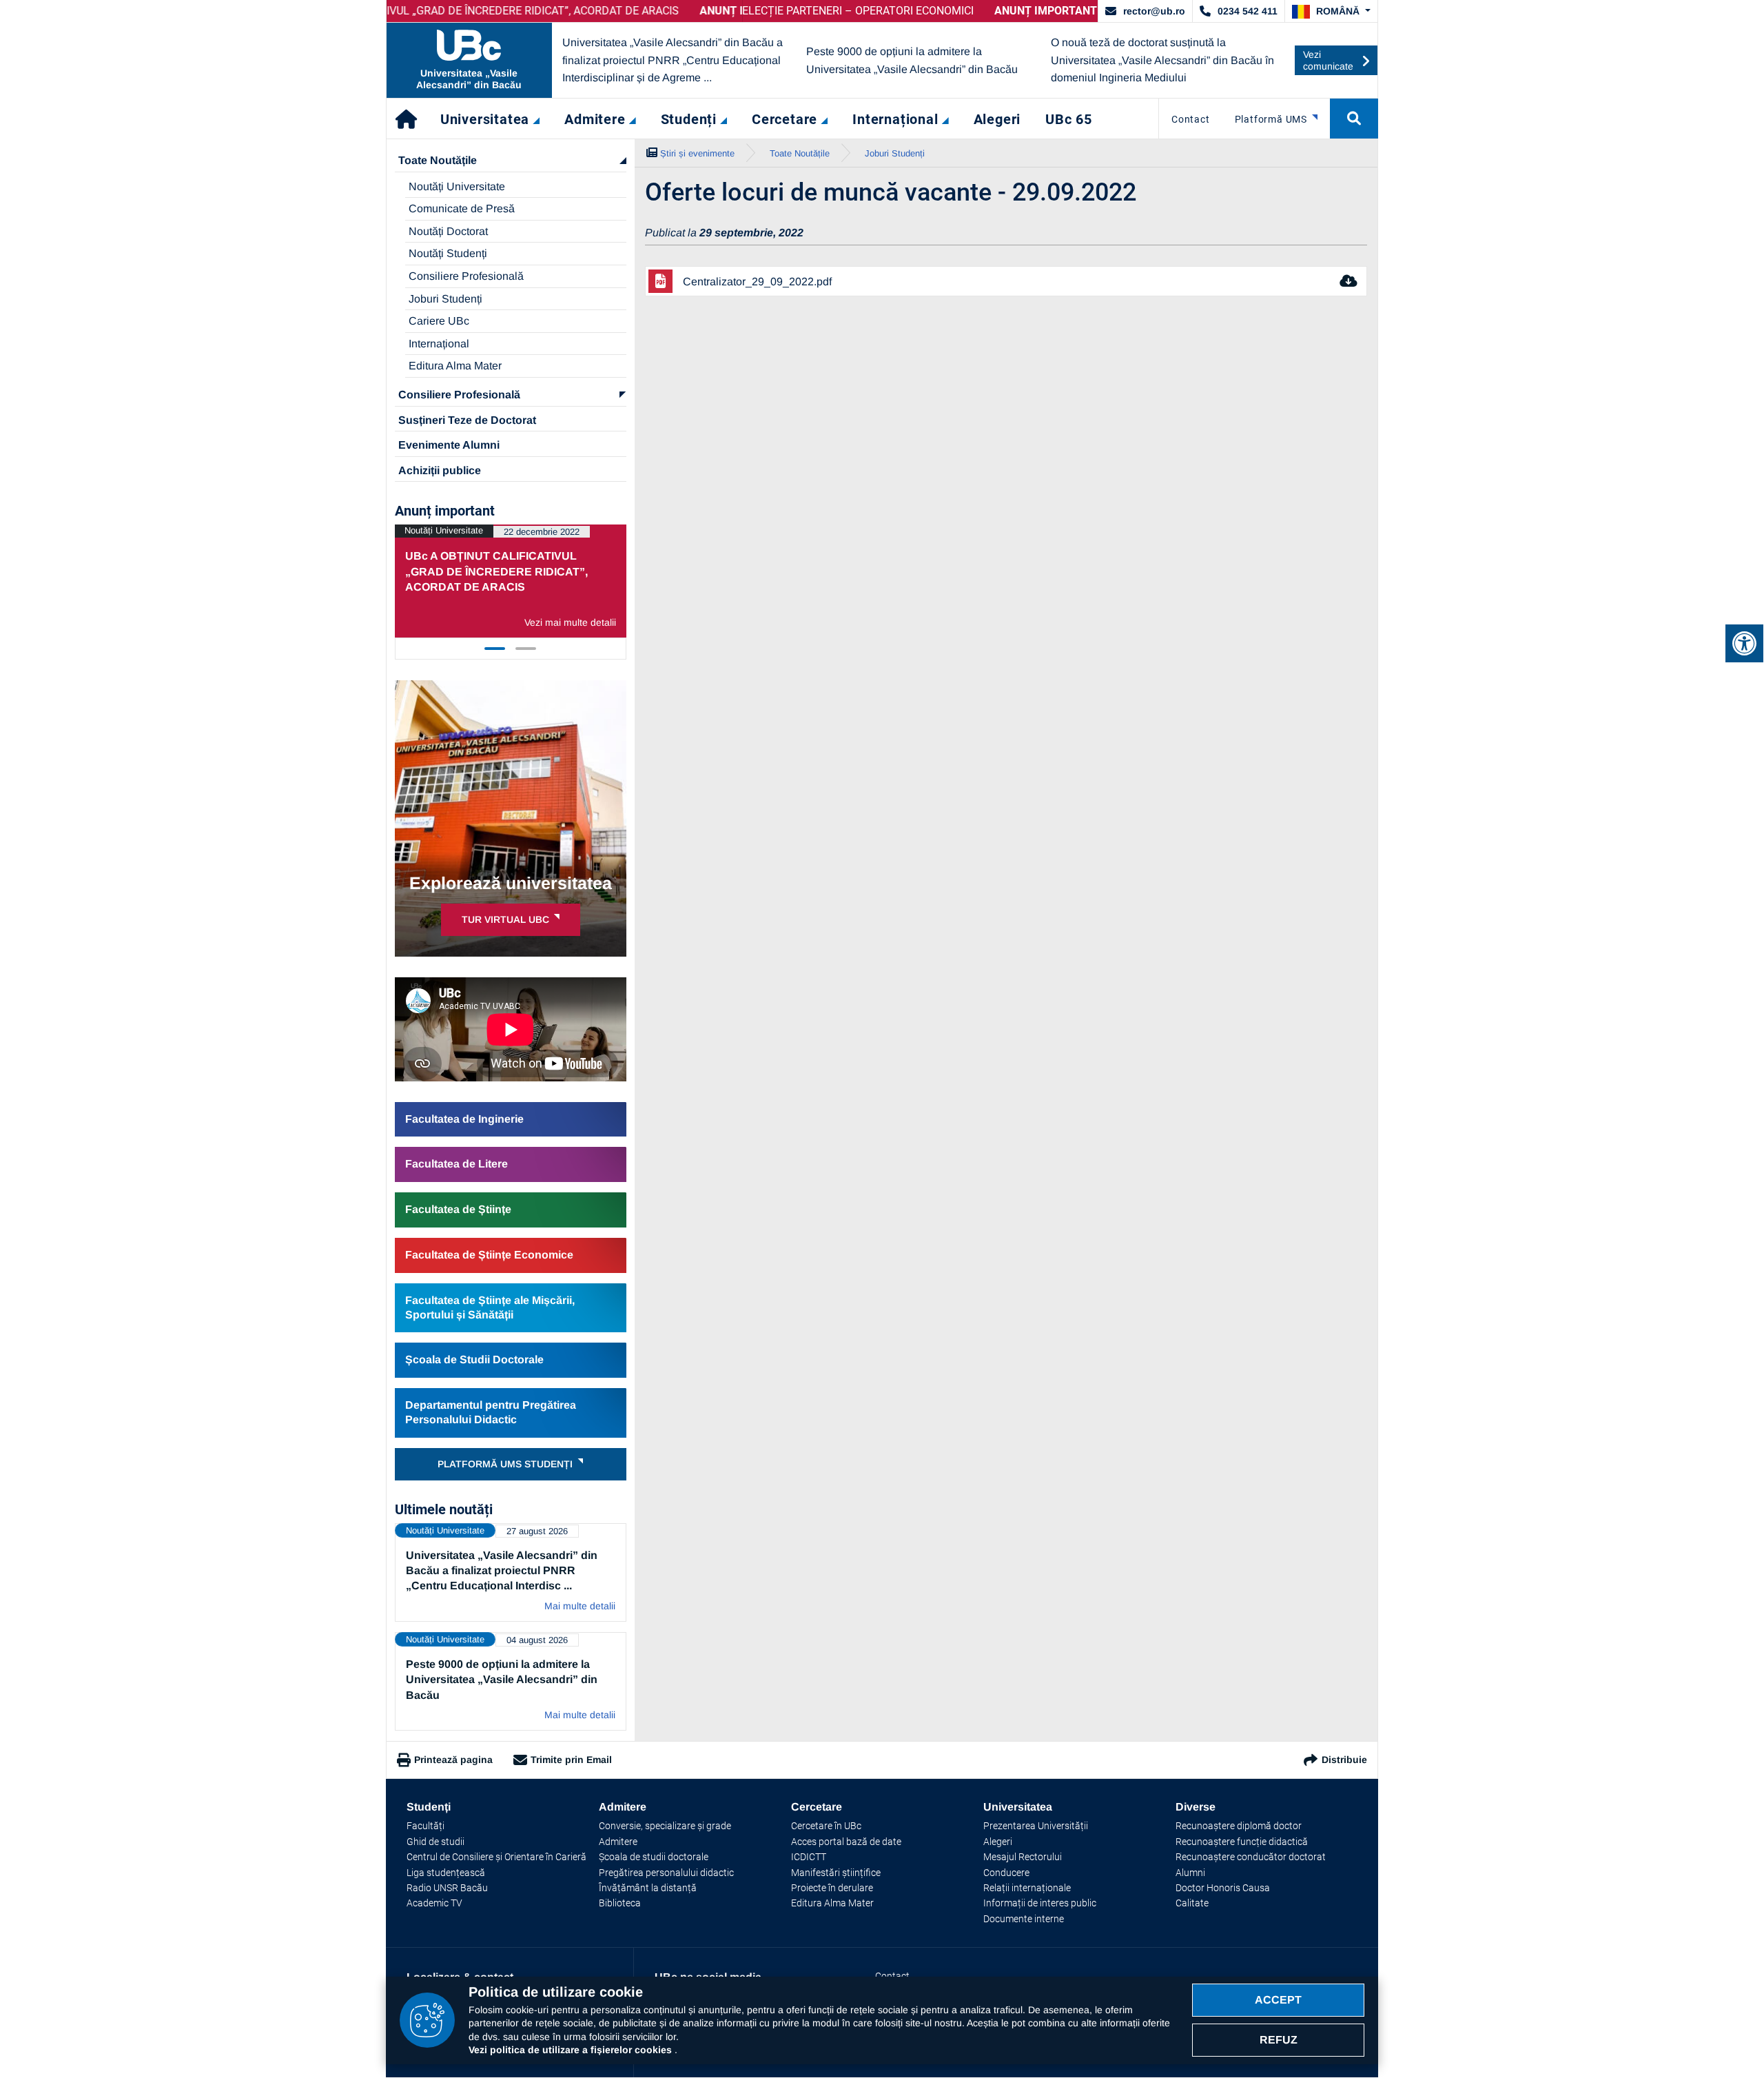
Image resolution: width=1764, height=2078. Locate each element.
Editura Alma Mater (455, 366)
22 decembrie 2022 (542, 532)
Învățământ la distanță (648, 1888)
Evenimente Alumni (449, 445)
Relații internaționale (1027, 1888)
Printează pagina (453, 1760)
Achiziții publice (440, 470)
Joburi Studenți (445, 299)
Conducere (1006, 1873)
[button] (1331, 12)
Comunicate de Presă (462, 208)
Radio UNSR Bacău (447, 1888)
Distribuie (1344, 1760)
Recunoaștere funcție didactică (1242, 1842)
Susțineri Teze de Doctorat (467, 420)
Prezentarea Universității (1036, 1826)
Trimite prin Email (571, 1760)
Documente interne (1024, 1919)
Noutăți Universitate (457, 186)
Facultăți (425, 1826)
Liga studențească (446, 1873)
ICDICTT (809, 1857)
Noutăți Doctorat (448, 231)
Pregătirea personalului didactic (666, 1873)
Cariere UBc (439, 321)
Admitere (618, 1842)
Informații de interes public (1040, 1903)
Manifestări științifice (836, 1873)
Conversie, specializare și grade (665, 1826)
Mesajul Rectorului (1023, 1857)
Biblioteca (620, 1903)
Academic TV (434, 1903)
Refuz (1279, 2040)
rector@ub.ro (1154, 11)
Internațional (439, 344)
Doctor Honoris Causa (1223, 1888)
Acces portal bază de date (846, 1842)
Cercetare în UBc (826, 1826)
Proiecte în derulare (832, 1888)
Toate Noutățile (438, 160)
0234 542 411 (1248, 11)
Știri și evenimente (697, 153)
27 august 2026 (537, 1531)
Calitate (1192, 1903)
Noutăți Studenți (448, 253)
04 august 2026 (537, 1640)
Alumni (1190, 1873)
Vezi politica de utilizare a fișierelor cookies (572, 2050)
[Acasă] (407, 119)
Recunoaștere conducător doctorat (1251, 1857)
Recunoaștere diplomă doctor (1239, 1826)
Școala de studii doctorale (654, 1857)
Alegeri (998, 1842)
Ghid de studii (435, 1842)
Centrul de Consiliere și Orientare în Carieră (496, 1857)
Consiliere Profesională (466, 276)
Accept (1278, 2000)
